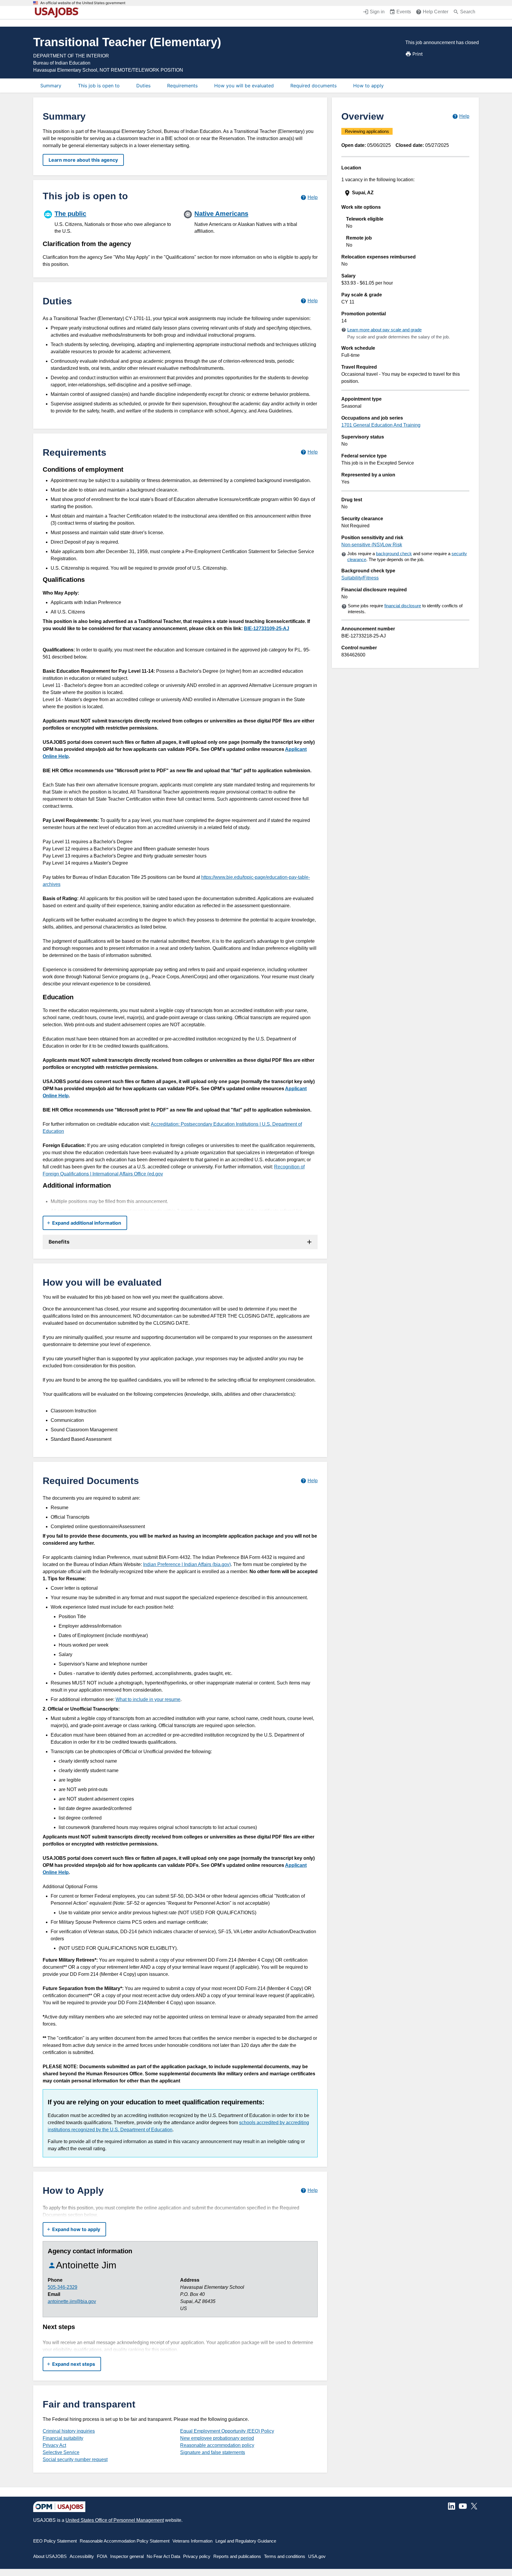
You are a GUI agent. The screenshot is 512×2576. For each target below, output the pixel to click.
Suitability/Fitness (360, 578)
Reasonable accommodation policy (217, 2445)
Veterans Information (192, 2541)
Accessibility (82, 2556)
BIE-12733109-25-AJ (267, 628)
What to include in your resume (148, 1699)
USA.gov (317, 2556)
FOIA (102, 2556)
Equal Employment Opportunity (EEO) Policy (227, 2431)
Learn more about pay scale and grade (384, 330)
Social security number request (75, 2459)
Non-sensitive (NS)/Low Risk (372, 545)
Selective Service (61, 2452)
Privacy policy (197, 2556)
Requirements (182, 86)
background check (394, 554)
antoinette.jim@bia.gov (72, 2301)
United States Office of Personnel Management (115, 2520)
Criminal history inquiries (69, 2431)
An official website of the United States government (83, 3)
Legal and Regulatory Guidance (246, 2541)
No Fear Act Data (163, 2556)
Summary (51, 86)
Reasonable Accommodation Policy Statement (125, 2541)
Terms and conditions (285, 2556)
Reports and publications (237, 2556)
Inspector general (127, 2556)
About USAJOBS (50, 2556)
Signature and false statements (213, 2452)
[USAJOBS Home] (58, 12)
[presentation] (406, 193)
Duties (143, 86)
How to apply (368, 86)
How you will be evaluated (244, 86)
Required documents (313, 86)
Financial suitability (63, 2438)
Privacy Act (54, 2445)
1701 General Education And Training (381, 425)
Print (418, 54)
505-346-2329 (63, 2287)
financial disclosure (403, 606)
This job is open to (99, 86)
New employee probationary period (217, 2438)
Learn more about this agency (83, 160)
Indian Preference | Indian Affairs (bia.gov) (187, 1564)
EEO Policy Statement (55, 2541)
